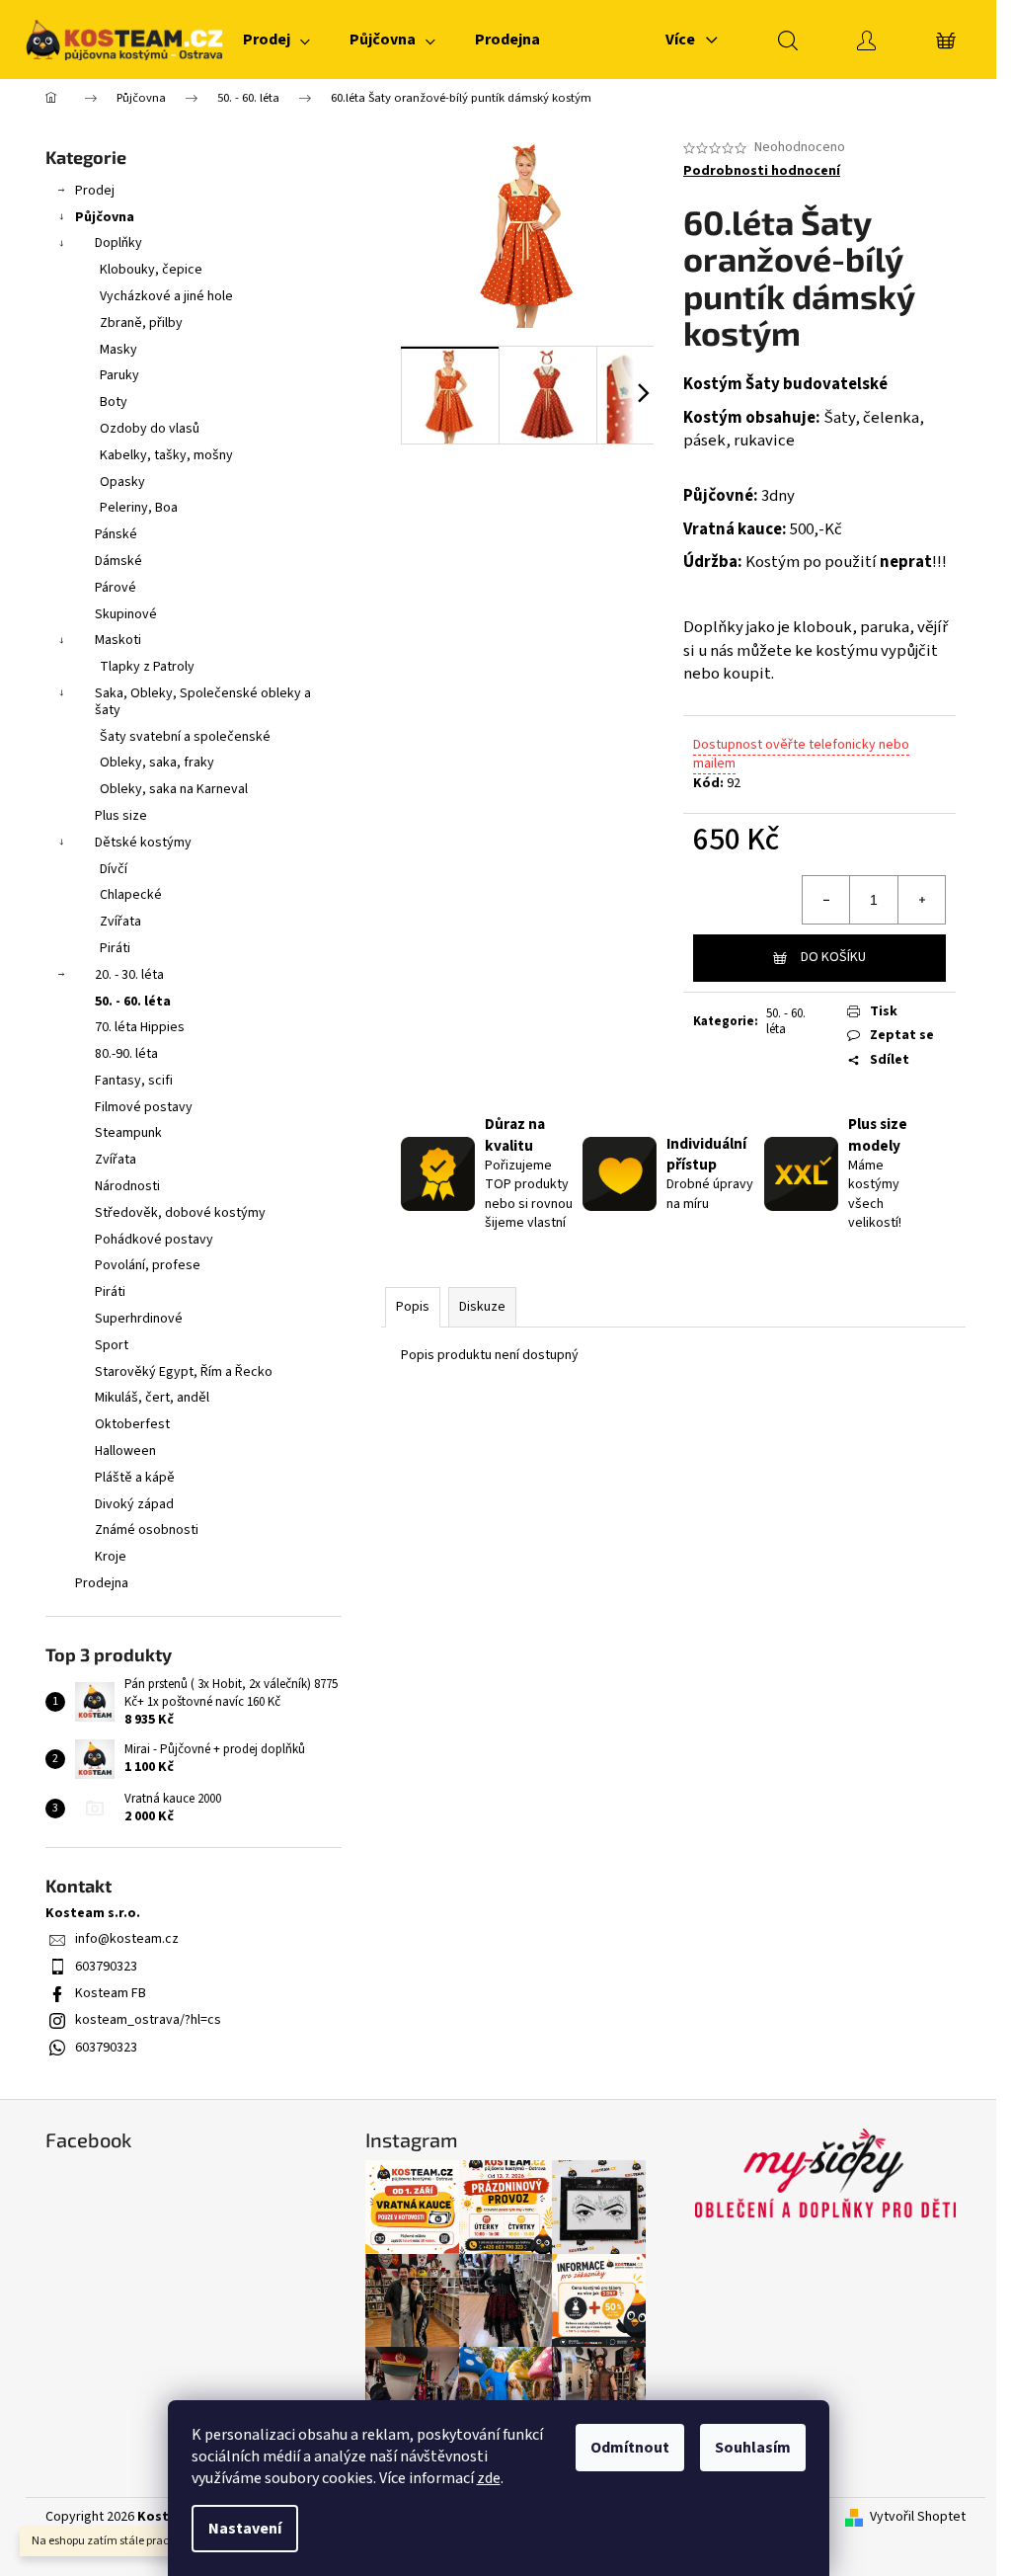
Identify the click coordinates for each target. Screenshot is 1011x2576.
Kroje (111, 1557)
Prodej (95, 191)
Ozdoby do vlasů (150, 429)
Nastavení (245, 2529)
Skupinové (126, 614)
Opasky (122, 482)
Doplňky (118, 243)
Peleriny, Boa (139, 508)
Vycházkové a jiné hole (166, 296)
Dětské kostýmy (143, 843)
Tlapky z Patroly (147, 667)
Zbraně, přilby (141, 323)
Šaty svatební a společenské (185, 737)
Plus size (121, 816)
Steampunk (128, 1133)
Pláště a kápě (135, 1478)
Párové (116, 588)
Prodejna (102, 1583)
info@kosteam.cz (127, 1939)
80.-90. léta (126, 1054)
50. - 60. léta (133, 1002)
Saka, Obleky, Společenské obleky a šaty (203, 702)
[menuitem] (276, 40)
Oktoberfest (132, 1424)
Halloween (125, 1451)
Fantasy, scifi (134, 1081)
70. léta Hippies (140, 1027)
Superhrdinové (139, 1319)
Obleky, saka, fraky (157, 763)
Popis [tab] (413, 1307)
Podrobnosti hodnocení (762, 171)
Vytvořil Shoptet (918, 2517)
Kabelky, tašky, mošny (166, 455)
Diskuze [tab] (482, 1307)
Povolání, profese (148, 1265)
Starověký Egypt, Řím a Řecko (184, 1372)
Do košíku (833, 957)
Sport (112, 1345)
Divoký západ (134, 1504)
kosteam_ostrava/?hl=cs (148, 2020)
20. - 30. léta (129, 975)
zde (489, 2478)
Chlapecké (131, 895)
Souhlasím (753, 2448)
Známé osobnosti (147, 1530)
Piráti (115, 948)
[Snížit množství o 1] (826, 900)
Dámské (118, 561)
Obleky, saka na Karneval (174, 789)
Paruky (119, 375)
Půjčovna (105, 217)
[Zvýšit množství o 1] (921, 900)
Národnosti (127, 1186)
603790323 (106, 1967)
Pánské (116, 534)
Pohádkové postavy (154, 1240)
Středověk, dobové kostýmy (180, 1213)
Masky (118, 350)
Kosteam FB (111, 1993)
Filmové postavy (144, 1107)
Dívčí (114, 869)
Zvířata (120, 922)
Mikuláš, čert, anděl (152, 1398)
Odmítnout (630, 2448)
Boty (114, 402)
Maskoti (118, 640)
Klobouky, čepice (151, 270)
